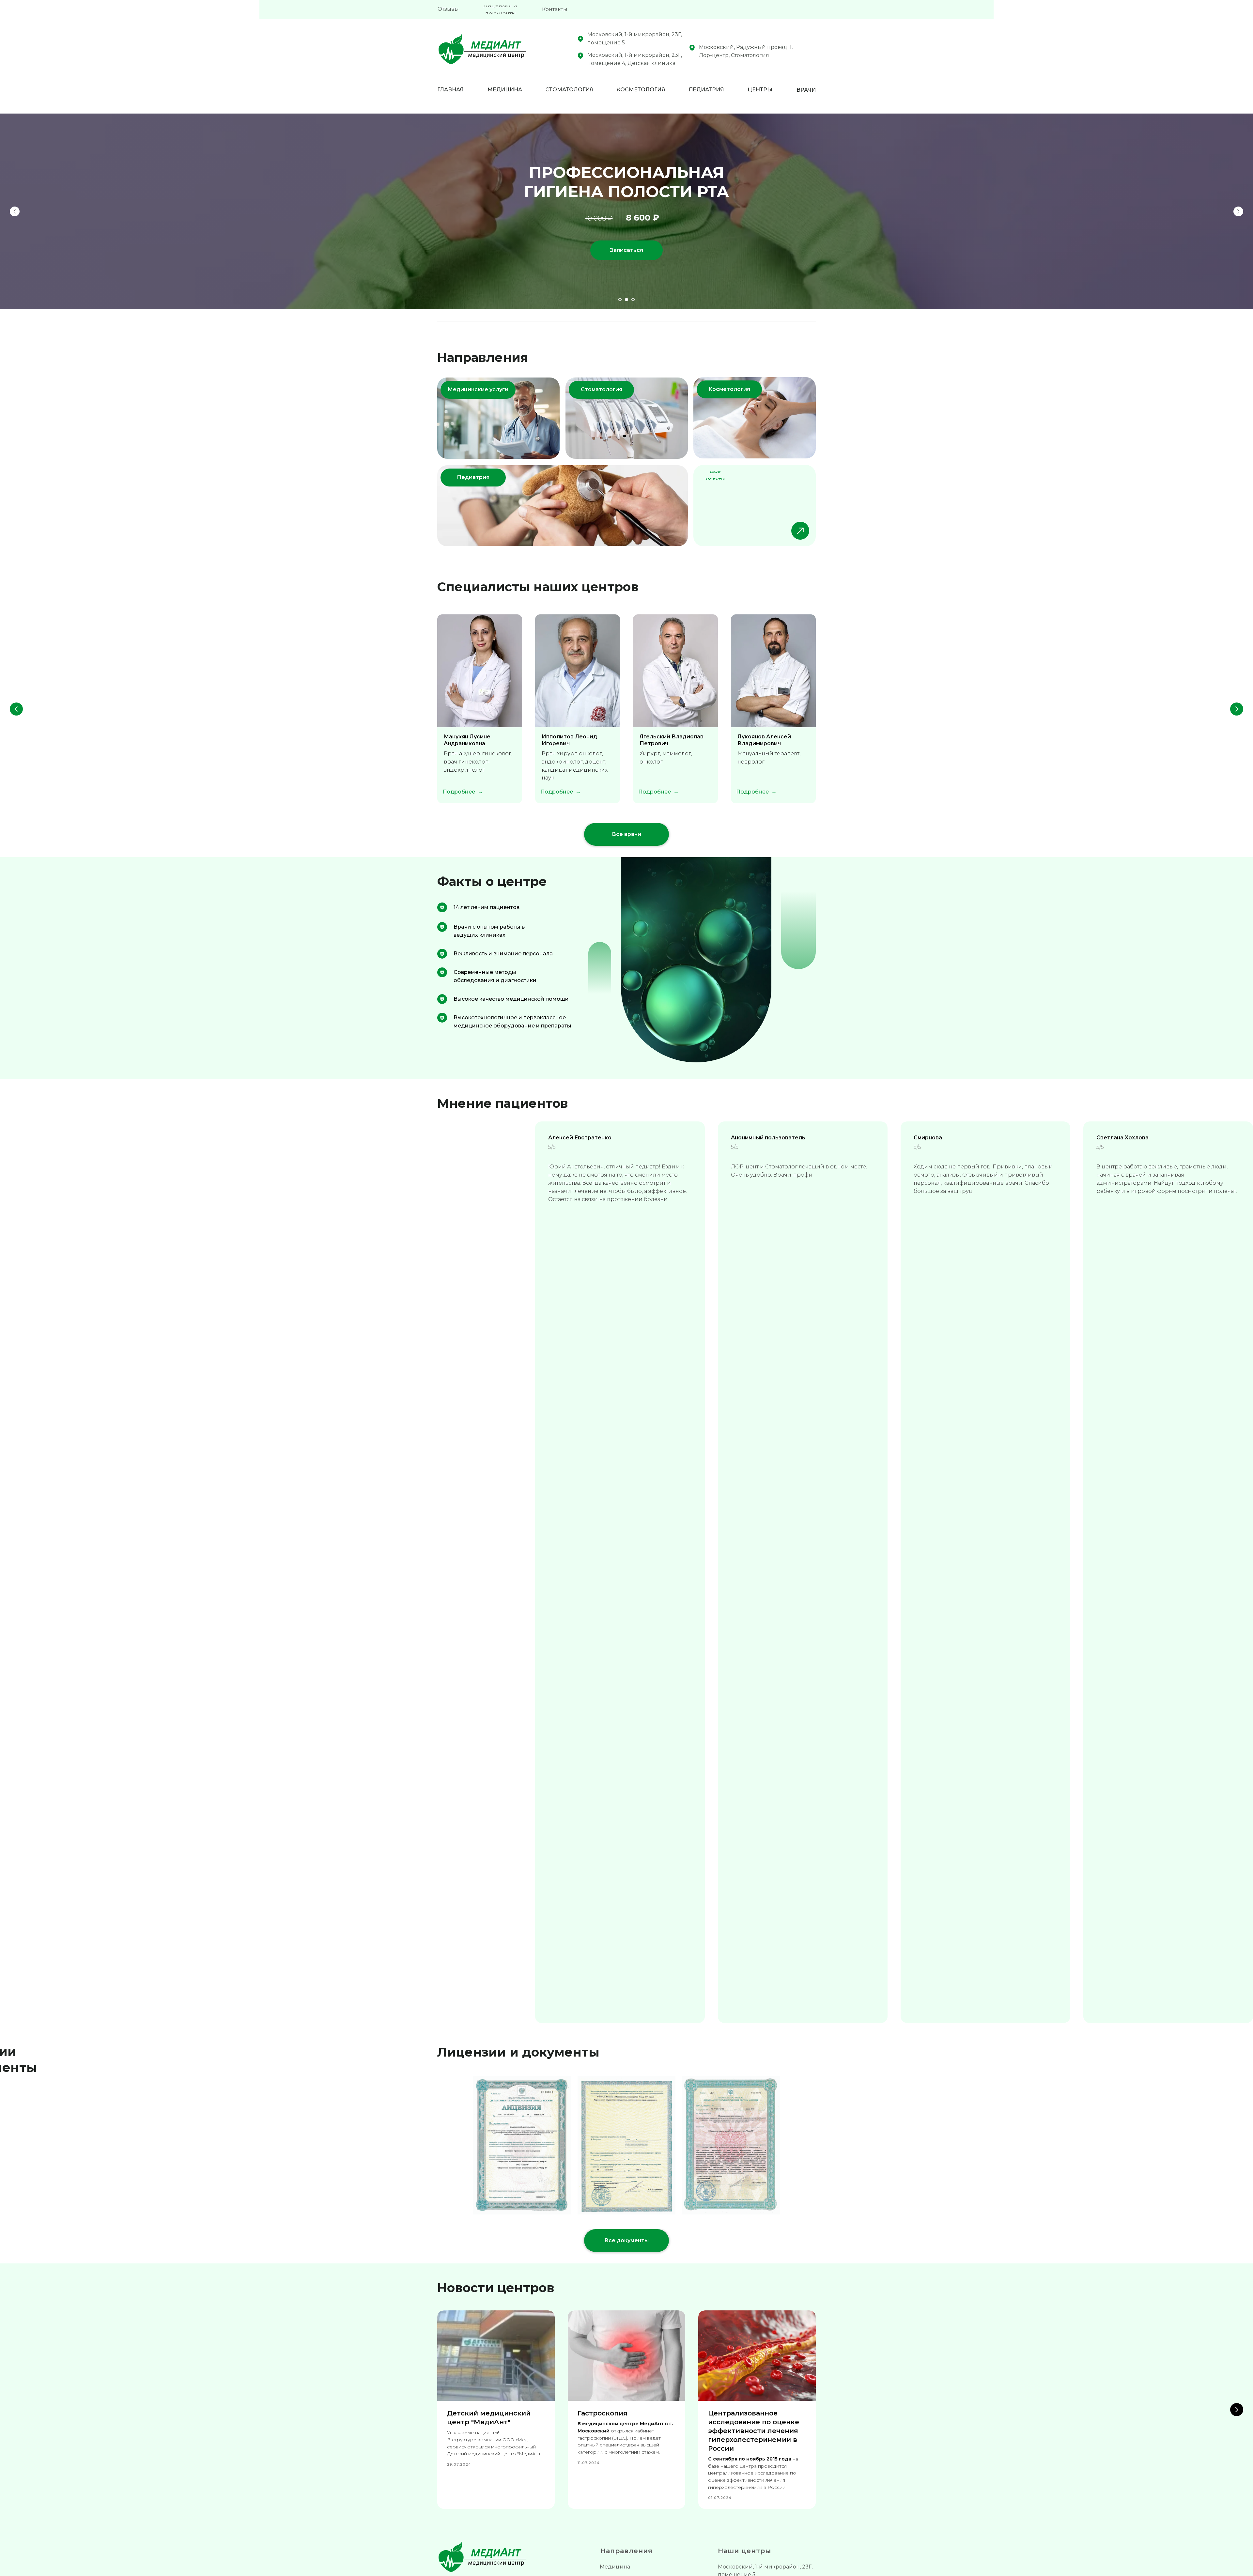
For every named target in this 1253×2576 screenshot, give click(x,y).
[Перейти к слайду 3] (633, 300)
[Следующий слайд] (1238, 211)
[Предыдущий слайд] (15, 211)
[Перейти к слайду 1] (620, 300)
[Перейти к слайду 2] (626, 300)
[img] (563, 506)
